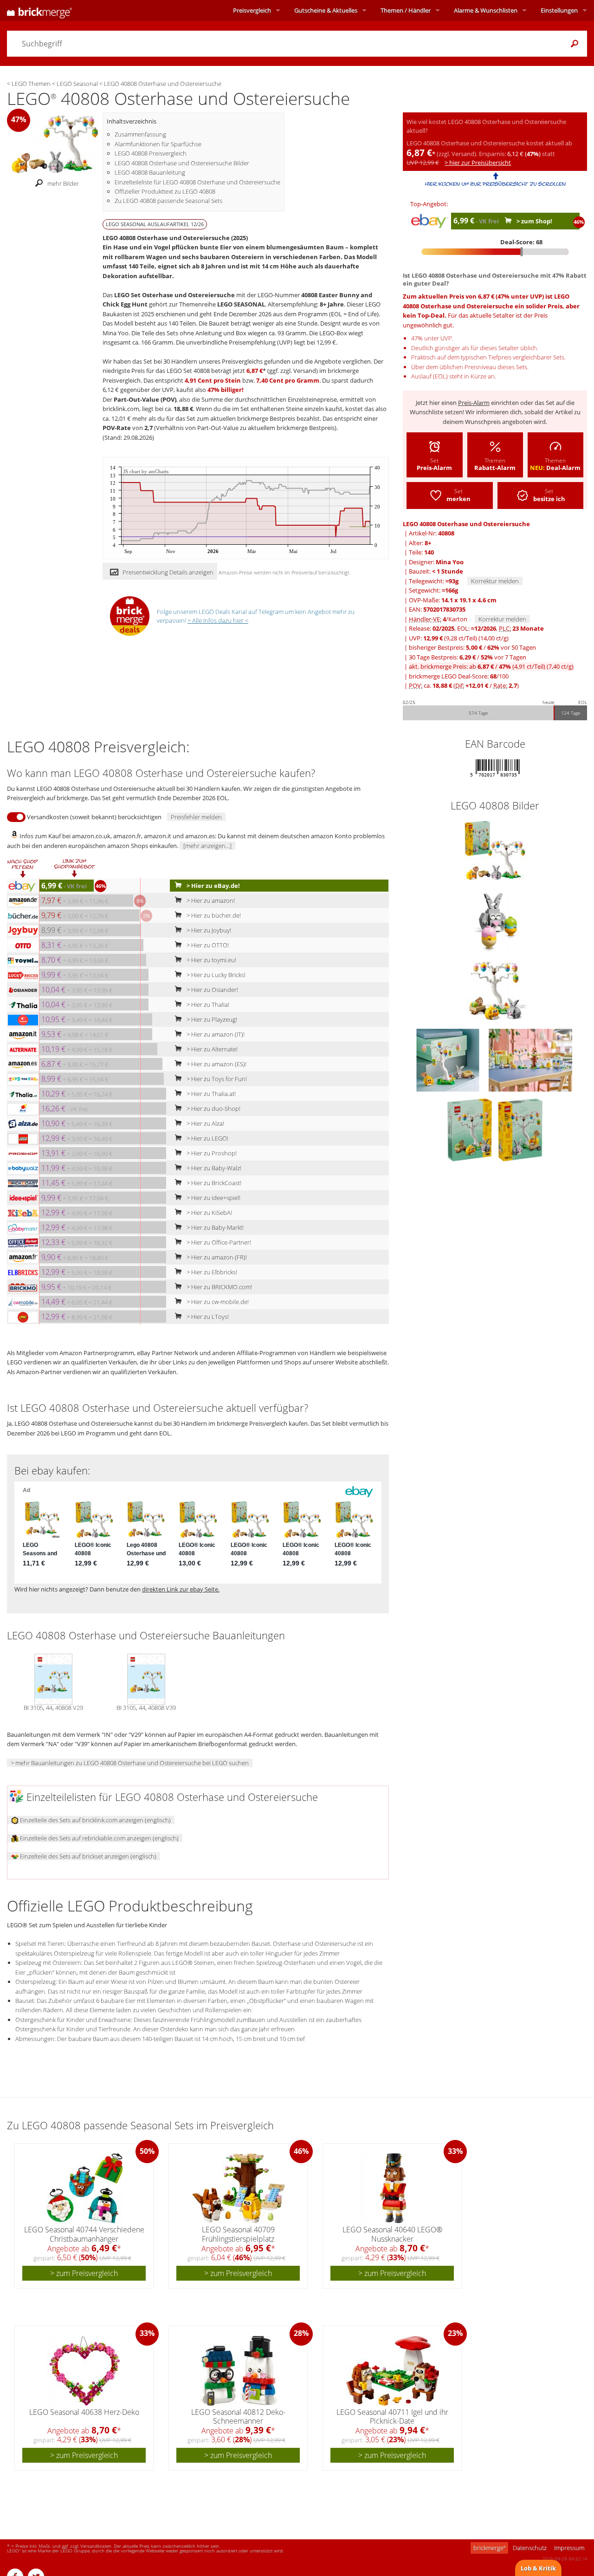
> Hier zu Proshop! (211, 1153)
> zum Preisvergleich (84, 2273)
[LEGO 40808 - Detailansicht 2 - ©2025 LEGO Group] (495, 990)
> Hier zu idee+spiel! (213, 1198)
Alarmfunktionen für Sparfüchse (158, 144)
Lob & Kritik (538, 2568)
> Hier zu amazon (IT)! (215, 1034)
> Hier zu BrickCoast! (213, 1183)
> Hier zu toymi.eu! (211, 960)
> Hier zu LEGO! (207, 1138)
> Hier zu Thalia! (207, 1004)
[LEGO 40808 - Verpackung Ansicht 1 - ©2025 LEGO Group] (520, 1129)
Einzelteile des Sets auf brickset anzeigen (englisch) (87, 1856)
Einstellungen (559, 10)
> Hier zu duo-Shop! (213, 1109)
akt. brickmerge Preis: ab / (491, 666)
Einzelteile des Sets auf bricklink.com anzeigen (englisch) (95, 1820)
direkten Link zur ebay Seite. (181, 1589)
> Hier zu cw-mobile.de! (217, 1302)
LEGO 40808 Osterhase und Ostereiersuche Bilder (182, 163)
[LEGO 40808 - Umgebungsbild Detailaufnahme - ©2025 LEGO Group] (449, 1059)
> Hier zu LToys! (207, 1317)
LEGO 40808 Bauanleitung (150, 172)
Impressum (569, 2548)
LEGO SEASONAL (241, 304)
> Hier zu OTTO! (207, 945)
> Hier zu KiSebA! (209, 1213)
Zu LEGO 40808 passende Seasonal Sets (168, 201)
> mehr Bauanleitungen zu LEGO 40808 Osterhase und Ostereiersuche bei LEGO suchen (130, 1763)
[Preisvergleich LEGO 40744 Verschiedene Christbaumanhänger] (84, 2188)
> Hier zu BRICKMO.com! (219, 1287)
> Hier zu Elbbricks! (211, 1272)
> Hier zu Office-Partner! (218, 1242)
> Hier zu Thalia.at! (210, 1094)
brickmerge (489, 2548)
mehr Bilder (63, 184)
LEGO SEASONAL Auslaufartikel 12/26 (155, 224)
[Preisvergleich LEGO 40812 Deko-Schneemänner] (239, 2371)
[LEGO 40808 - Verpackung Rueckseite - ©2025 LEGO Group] (470, 1129)
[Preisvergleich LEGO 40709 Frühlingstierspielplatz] (239, 2188)
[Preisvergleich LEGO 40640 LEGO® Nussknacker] (393, 2188)
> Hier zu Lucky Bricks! (215, 975)
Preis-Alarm (474, 403)
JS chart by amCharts (146, 472)
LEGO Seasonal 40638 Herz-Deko (84, 2412)
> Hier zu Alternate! (211, 1049)
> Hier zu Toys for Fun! (216, 1079)
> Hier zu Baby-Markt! (214, 1227)
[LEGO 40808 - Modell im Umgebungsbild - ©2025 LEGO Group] (530, 1059)
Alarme (486, 10)
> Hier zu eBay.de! (213, 886)
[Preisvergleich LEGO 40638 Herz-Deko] (85, 2371)
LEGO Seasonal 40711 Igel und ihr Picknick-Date (392, 2416)
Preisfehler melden (196, 817)
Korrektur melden (495, 581)
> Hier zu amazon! (210, 900)
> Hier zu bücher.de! (213, 915)
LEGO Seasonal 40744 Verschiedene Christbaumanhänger (84, 2234)
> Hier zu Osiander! (212, 990)
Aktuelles (326, 10)
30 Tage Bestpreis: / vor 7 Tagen (468, 657)
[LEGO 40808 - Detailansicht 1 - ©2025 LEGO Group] (495, 920)
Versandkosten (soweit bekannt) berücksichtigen (94, 817)
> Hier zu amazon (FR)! (216, 1257)
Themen (406, 10)
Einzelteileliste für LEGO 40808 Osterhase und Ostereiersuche (197, 182)
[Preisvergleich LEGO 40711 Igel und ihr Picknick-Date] (393, 2371)
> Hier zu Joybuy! (208, 930)
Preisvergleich (252, 10)
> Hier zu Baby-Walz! (213, 1168)
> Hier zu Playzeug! (211, 1019)
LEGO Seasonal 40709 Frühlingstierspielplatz (238, 2234)
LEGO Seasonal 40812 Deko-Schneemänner (238, 2416)
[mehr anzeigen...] (207, 846)
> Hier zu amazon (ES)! (216, 1064)
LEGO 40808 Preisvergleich (151, 153)
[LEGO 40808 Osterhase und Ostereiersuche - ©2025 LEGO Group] (55, 143)
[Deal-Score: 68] (495, 252)
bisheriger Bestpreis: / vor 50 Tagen (472, 647)
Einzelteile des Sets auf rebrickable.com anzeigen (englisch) (99, 1838)
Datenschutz (530, 2548)
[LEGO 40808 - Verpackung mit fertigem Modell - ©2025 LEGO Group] (495, 850)
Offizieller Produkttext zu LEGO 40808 (165, 191)
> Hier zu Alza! (205, 1123)
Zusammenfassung (140, 134)
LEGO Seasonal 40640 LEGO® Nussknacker (392, 2234)
